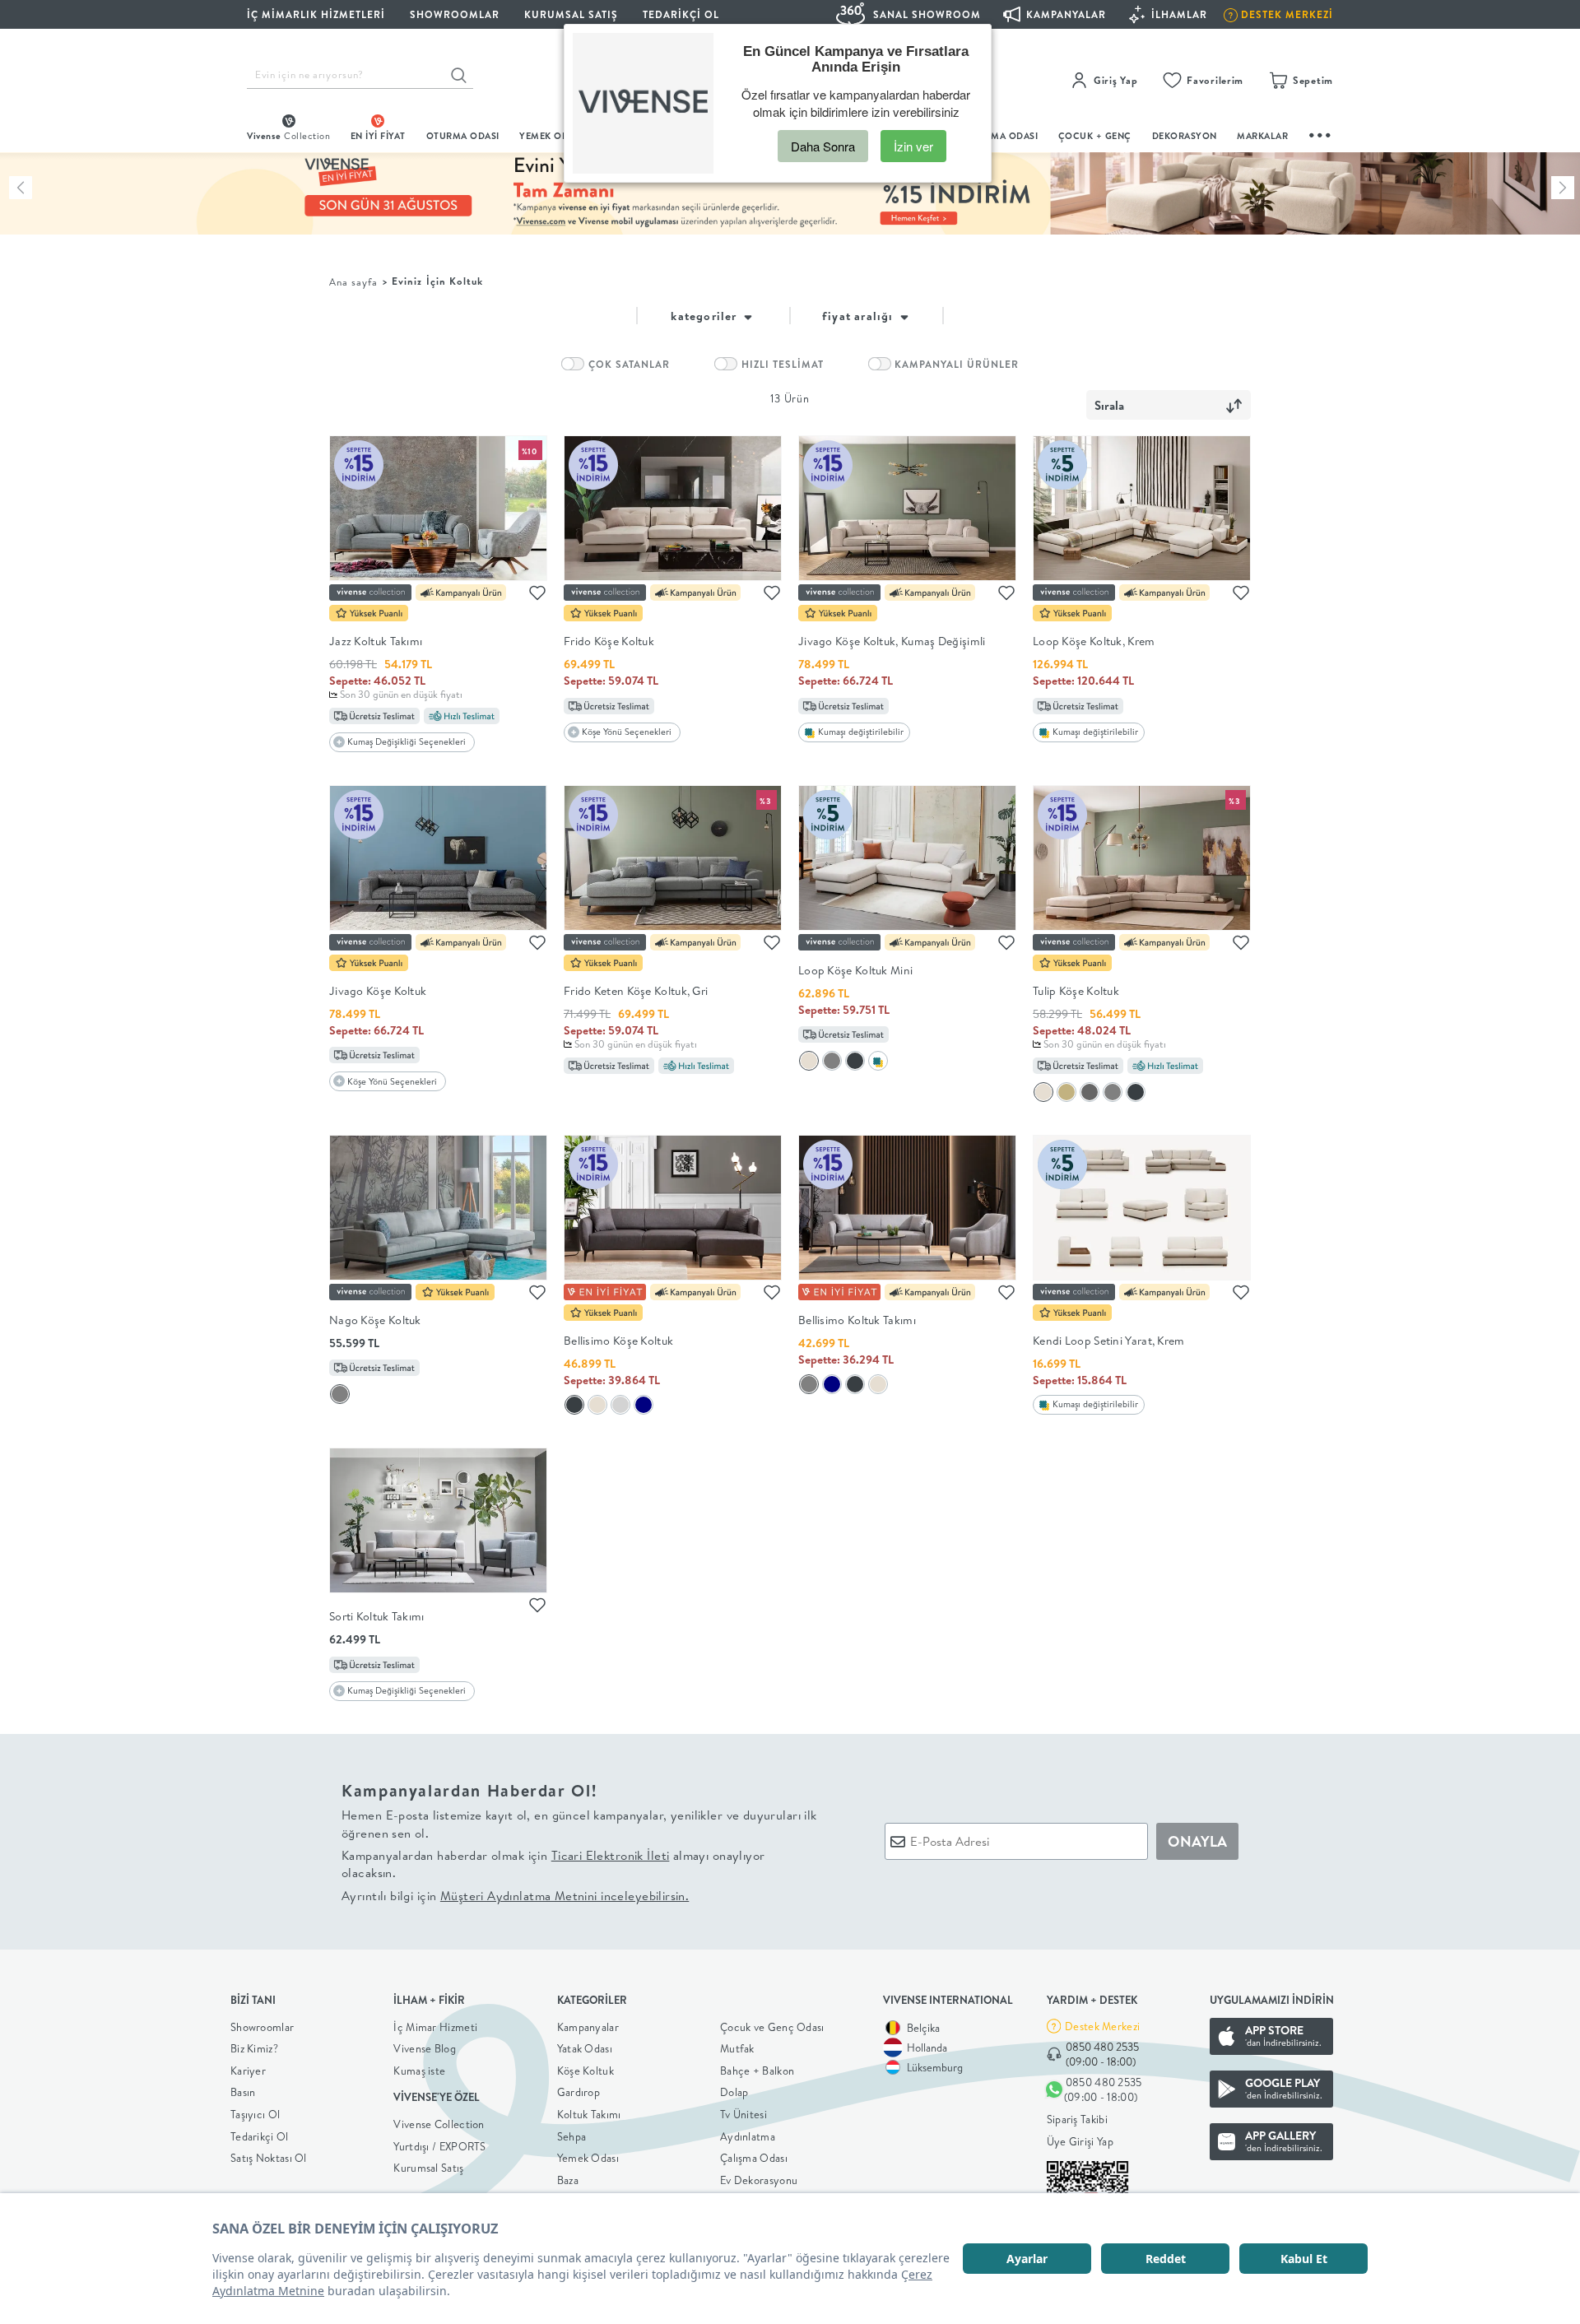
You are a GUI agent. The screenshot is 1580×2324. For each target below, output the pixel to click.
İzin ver (913, 146)
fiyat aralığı (860, 316)
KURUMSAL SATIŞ (571, 14)
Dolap (734, 2092)
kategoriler (705, 316)
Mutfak (737, 2048)
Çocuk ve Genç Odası (772, 2027)
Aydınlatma (748, 2136)
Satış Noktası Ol (269, 2158)
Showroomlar (262, 2027)
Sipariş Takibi (1077, 2119)
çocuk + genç (1095, 136)
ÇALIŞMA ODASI (1001, 136)
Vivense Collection (439, 2124)
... (1321, 133)
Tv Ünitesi (744, 2114)
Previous (21, 188)
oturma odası (463, 136)
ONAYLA (1197, 1841)
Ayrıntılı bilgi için (515, 1896)
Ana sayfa (353, 282)
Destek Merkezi (1102, 2026)
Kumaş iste (419, 2071)
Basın (243, 2092)
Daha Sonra (823, 146)
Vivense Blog (425, 2048)
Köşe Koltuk (586, 2071)
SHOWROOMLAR (455, 14)
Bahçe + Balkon (757, 2071)
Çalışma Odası (754, 2158)
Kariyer (248, 2071)
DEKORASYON (1185, 136)
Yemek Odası (588, 2158)
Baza (568, 2180)
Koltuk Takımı (589, 2114)
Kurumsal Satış (428, 2168)
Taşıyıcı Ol (255, 2114)
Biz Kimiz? (254, 2048)
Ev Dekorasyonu (759, 2180)
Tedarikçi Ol (681, 14)
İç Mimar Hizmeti (435, 2027)
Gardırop (579, 2092)
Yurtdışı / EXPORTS (439, 2146)
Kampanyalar (588, 2027)
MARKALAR (1262, 136)
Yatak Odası (585, 2048)
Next (1563, 188)
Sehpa (572, 2136)
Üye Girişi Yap (1080, 2141)
